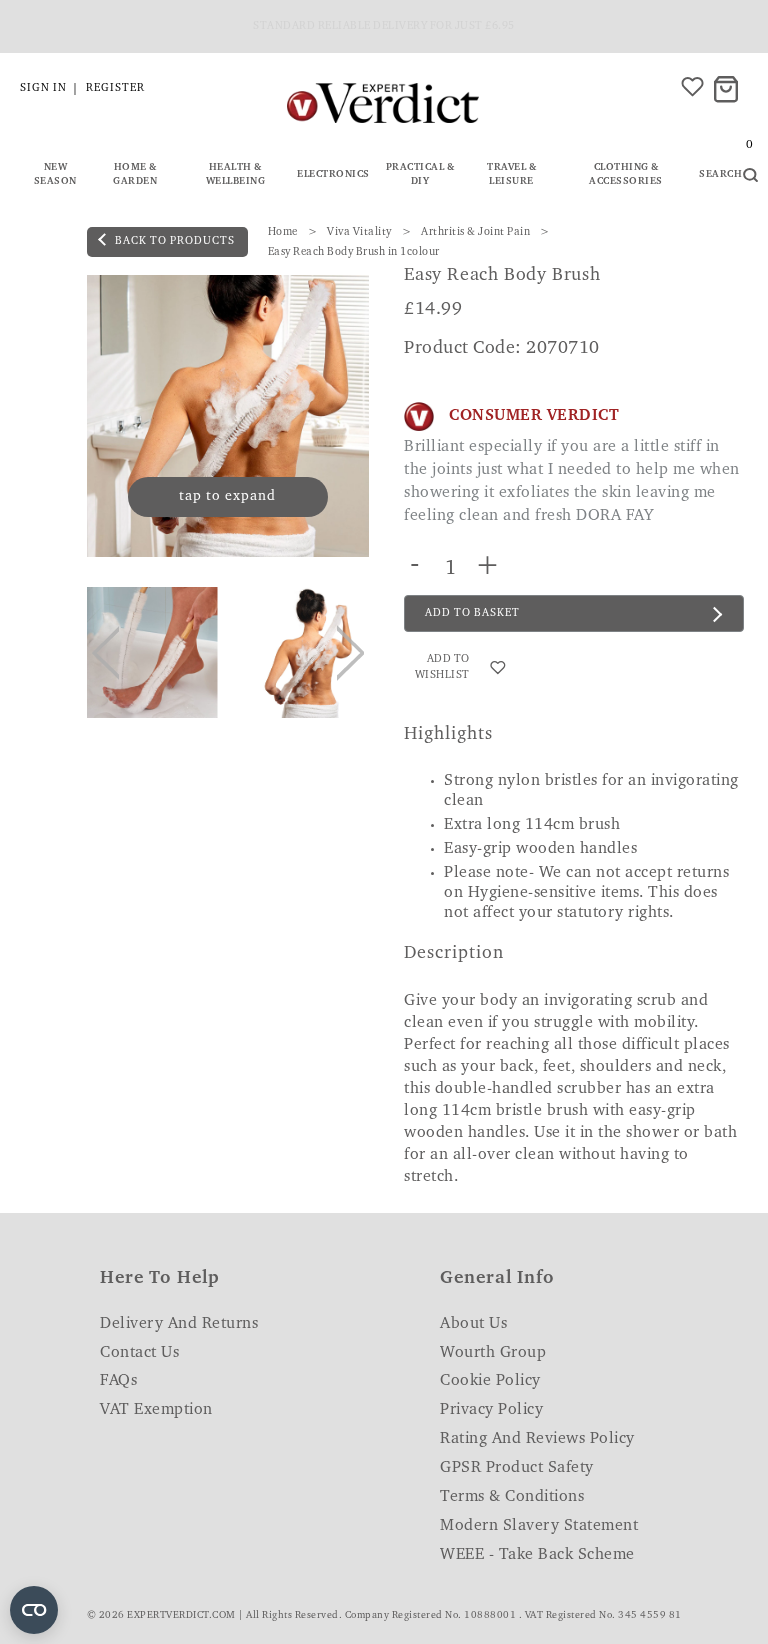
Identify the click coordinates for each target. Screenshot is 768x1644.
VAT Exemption (156, 1410)
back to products (173, 241)
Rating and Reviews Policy (537, 1439)
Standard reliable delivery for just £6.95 (384, 26)
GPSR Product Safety (517, 1468)
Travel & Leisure (511, 175)
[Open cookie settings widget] (34, 1610)
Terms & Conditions (512, 1497)
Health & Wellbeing (236, 175)
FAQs (118, 1381)
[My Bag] (729, 90)
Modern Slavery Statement (539, 1526)
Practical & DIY (420, 175)
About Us (473, 1324)
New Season (55, 175)
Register (115, 88)
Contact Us (139, 1353)
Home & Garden (135, 175)
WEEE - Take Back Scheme (537, 1555)
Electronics (333, 175)
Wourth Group (493, 1353)
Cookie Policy (490, 1381)
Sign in (43, 88)
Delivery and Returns (179, 1324)
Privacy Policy (491, 1410)
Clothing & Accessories (626, 175)
